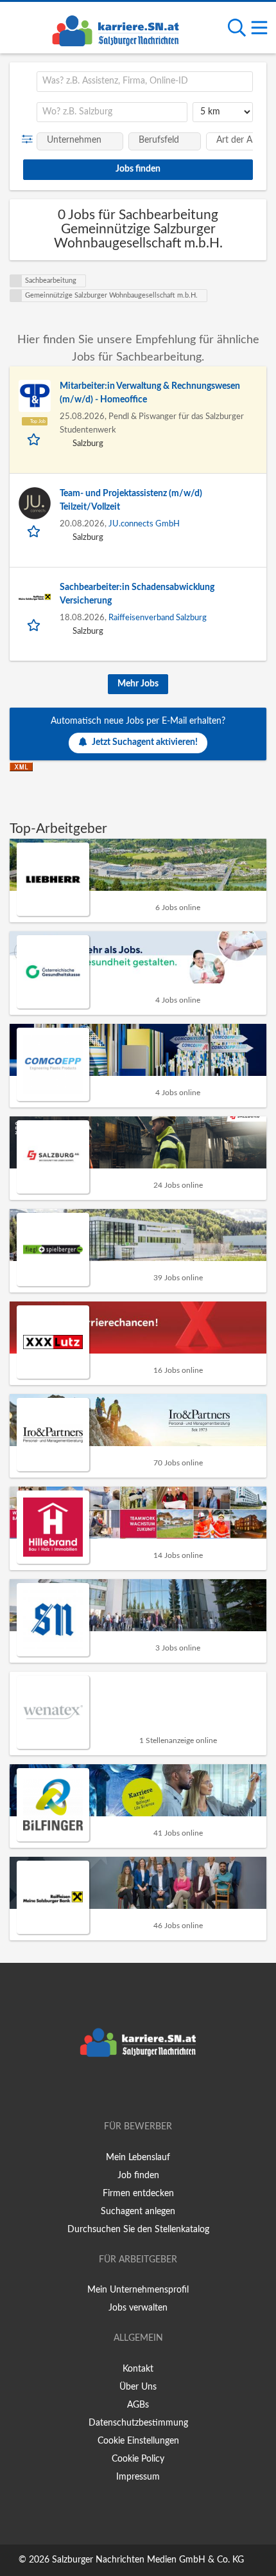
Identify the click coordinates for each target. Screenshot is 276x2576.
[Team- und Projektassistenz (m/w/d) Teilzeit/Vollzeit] (35, 503)
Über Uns (138, 2387)
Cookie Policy (138, 2459)
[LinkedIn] (159, 2090)
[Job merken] (35, 439)
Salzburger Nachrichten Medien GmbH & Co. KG (148, 2560)
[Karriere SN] (116, 29)
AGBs (138, 2405)
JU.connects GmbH (144, 524)
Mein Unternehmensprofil (138, 2290)
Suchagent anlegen (138, 2212)
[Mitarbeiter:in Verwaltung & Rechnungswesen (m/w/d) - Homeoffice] (35, 396)
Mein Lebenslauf (138, 2158)
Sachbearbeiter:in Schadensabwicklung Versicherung (137, 594)
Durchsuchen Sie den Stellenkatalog (138, 2230)
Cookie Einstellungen (138, 2441)
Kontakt (138, 2369)
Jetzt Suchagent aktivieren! (145, 742)
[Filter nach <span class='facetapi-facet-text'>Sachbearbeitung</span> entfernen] (16, 281)
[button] (30, 139)
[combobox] (145, 82)
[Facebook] (119, 2090)
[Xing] (140, 2090)
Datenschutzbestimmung (138, 2423)
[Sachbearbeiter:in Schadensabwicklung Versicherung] (35, 597)
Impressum (138, 2477)
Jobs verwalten (138, 2308)
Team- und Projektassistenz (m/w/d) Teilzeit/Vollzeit (131, 500)
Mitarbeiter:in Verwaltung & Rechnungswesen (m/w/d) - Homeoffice (150, 393)
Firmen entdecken (138, 2194)
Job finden (138, 2176)
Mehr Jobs (138, 684)
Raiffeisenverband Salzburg (158, 618)
